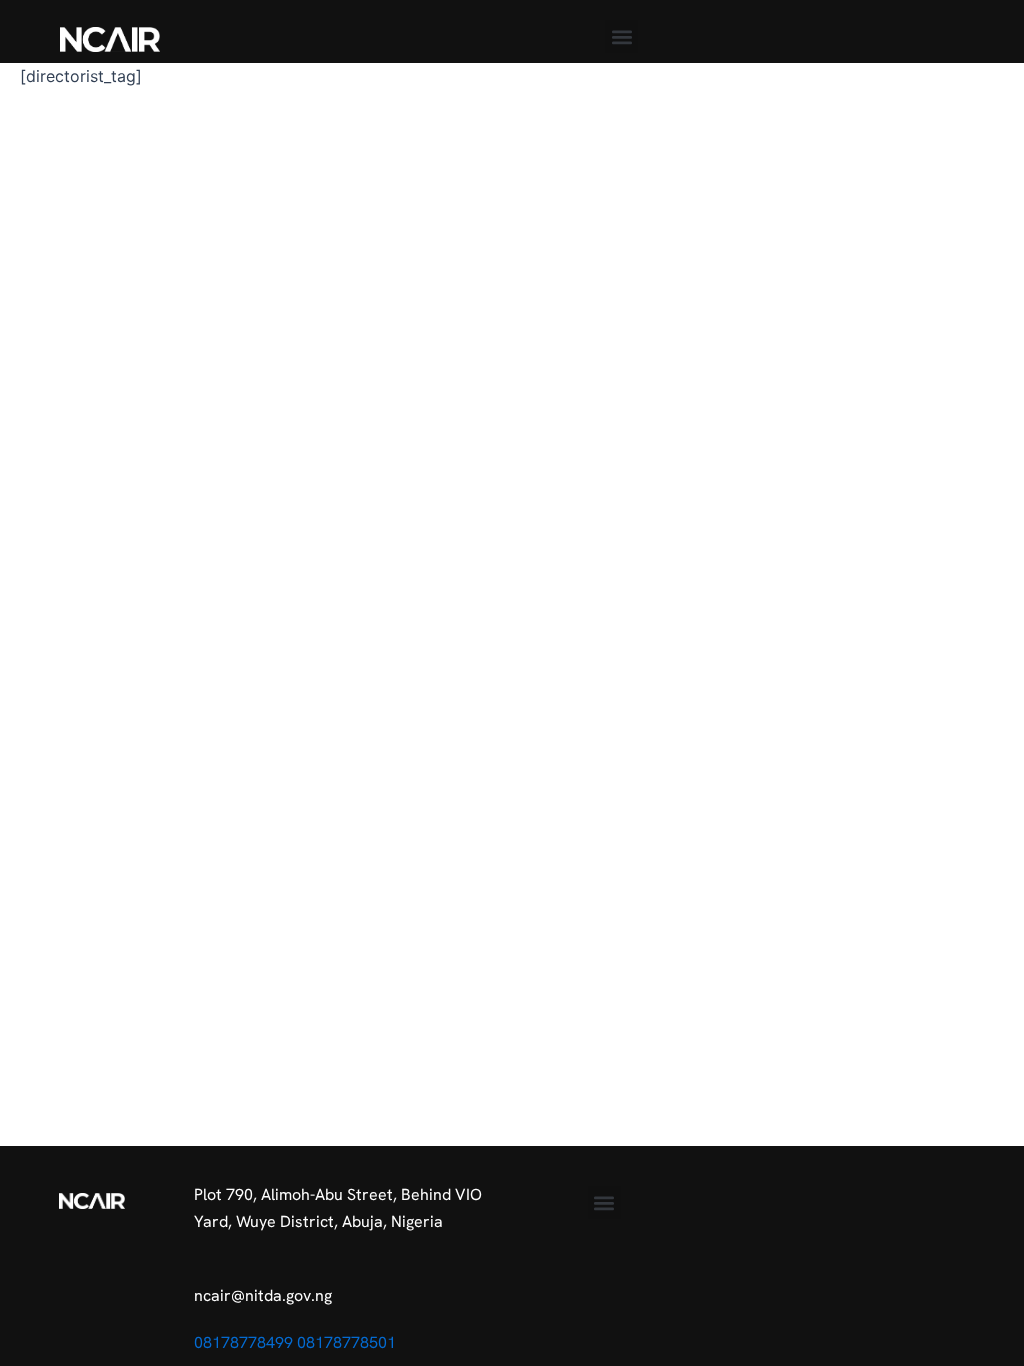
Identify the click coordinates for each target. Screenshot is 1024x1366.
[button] (621, 36)
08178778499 (243, 1342)
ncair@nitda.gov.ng (263, 1295)
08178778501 (346, 1342)
